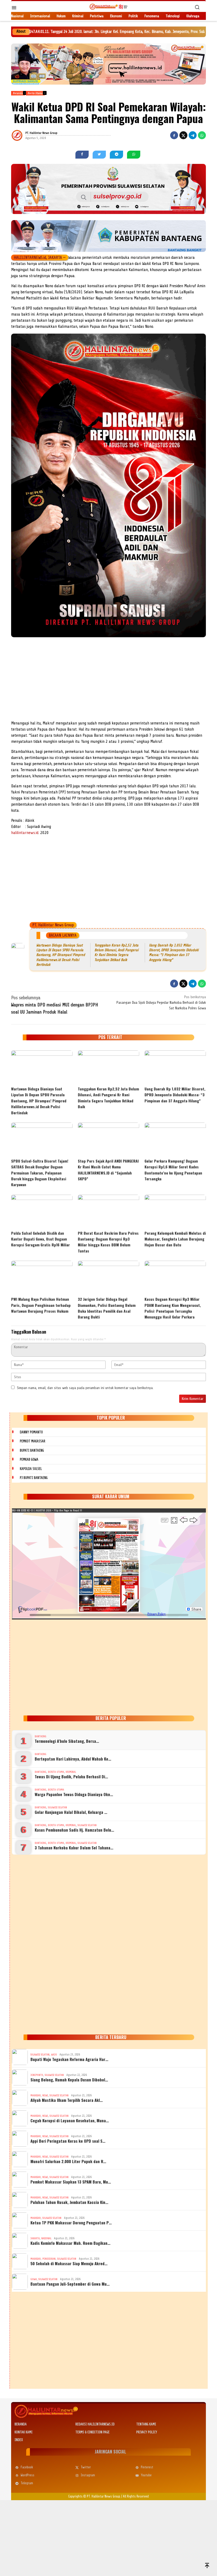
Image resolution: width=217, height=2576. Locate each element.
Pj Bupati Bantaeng (34, 1478)
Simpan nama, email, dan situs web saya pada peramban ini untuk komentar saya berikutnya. (85, 1388)
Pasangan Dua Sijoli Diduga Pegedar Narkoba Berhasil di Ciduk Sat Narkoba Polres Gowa (161, 1003)
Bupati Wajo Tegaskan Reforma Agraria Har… (69, 2059)
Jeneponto (37, 2075)
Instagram (88, 2475)
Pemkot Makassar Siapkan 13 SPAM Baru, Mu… (71, 2182)
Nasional (46, 2238)
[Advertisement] (108, 680)
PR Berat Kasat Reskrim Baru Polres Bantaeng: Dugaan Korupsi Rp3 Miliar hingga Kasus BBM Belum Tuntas (108, 1242)
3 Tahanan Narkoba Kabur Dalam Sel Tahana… (74, 1848)
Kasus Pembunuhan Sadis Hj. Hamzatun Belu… (74, 1830)
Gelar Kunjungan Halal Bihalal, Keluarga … (71, 1812)
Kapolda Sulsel (31, 1469)
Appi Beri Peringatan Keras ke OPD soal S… (68, 2141)
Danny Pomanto (31, 1432)
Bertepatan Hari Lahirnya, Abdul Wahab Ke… (73, 1759)
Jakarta (35, 2238)
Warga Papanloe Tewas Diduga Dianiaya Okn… (74, 1794)
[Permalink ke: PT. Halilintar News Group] (24, 135)
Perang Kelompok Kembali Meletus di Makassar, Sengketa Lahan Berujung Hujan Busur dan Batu (175, 1239)
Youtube (146, 2475)
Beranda (21, 2424)
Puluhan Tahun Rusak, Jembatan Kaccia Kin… (69, 2202)
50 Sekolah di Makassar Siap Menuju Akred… (69, 2263)
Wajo (54, 2055)
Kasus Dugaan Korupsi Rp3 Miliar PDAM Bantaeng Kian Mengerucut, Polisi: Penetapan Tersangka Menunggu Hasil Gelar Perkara (173, 1308)
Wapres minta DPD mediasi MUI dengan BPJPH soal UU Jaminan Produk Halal (55, 1005)
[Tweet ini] (183, 135)
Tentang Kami (146, 2424)
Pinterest (147, 2467)
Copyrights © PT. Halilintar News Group (94, 2496)
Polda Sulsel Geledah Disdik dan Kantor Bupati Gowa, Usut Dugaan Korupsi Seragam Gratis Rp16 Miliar (40, 1239)
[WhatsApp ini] (202, 135)
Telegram (27, 2483)
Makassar (36, 2095)
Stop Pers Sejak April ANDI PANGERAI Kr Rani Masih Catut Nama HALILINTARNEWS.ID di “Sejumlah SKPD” (108, 1170)
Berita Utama (56, 1772)
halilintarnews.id (25, 833)
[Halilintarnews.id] (108, 6)
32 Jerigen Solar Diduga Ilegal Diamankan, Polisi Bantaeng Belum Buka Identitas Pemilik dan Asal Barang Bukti (107, 1308)
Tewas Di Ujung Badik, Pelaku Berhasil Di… (71, 1776)
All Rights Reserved (136, 2496)
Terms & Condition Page (92, 2432)
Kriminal (71, 1772)
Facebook (27, 2467)
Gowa (34, 2279)
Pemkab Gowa (29, 1459)
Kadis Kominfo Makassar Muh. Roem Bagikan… (70, 2243)
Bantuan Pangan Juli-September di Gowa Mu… (70, 2284)
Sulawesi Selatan (57, 1807)
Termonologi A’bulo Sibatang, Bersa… (67, 1741)
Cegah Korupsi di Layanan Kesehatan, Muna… (70, 2120)
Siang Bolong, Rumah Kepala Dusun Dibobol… (69, 2080)
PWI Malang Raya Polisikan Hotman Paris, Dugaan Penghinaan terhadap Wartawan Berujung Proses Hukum (41, 1305)
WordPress (28, 2475)
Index (19, 2440)
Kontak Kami (24, 2432)
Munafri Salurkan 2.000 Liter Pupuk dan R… (68, 2161)
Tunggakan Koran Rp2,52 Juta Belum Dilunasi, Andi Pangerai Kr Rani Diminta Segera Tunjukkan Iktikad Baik (108, 1098)
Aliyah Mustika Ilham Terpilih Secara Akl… (67, 2100)
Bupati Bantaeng (32, 1450)
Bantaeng (40, 1736)
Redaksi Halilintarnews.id (95, 2424)
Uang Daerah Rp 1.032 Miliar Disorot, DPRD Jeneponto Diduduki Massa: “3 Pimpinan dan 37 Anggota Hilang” (175, 1095)
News (45, 2095)
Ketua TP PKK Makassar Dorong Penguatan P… (71, 2223)
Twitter (86, 2467)
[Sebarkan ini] (174, 135)
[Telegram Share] (193, 135)
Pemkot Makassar (33, 1441)
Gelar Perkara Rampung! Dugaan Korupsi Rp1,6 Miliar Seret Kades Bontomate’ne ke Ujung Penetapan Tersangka (173, 1170)
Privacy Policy (147, 2432)
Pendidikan (49, 2259)
